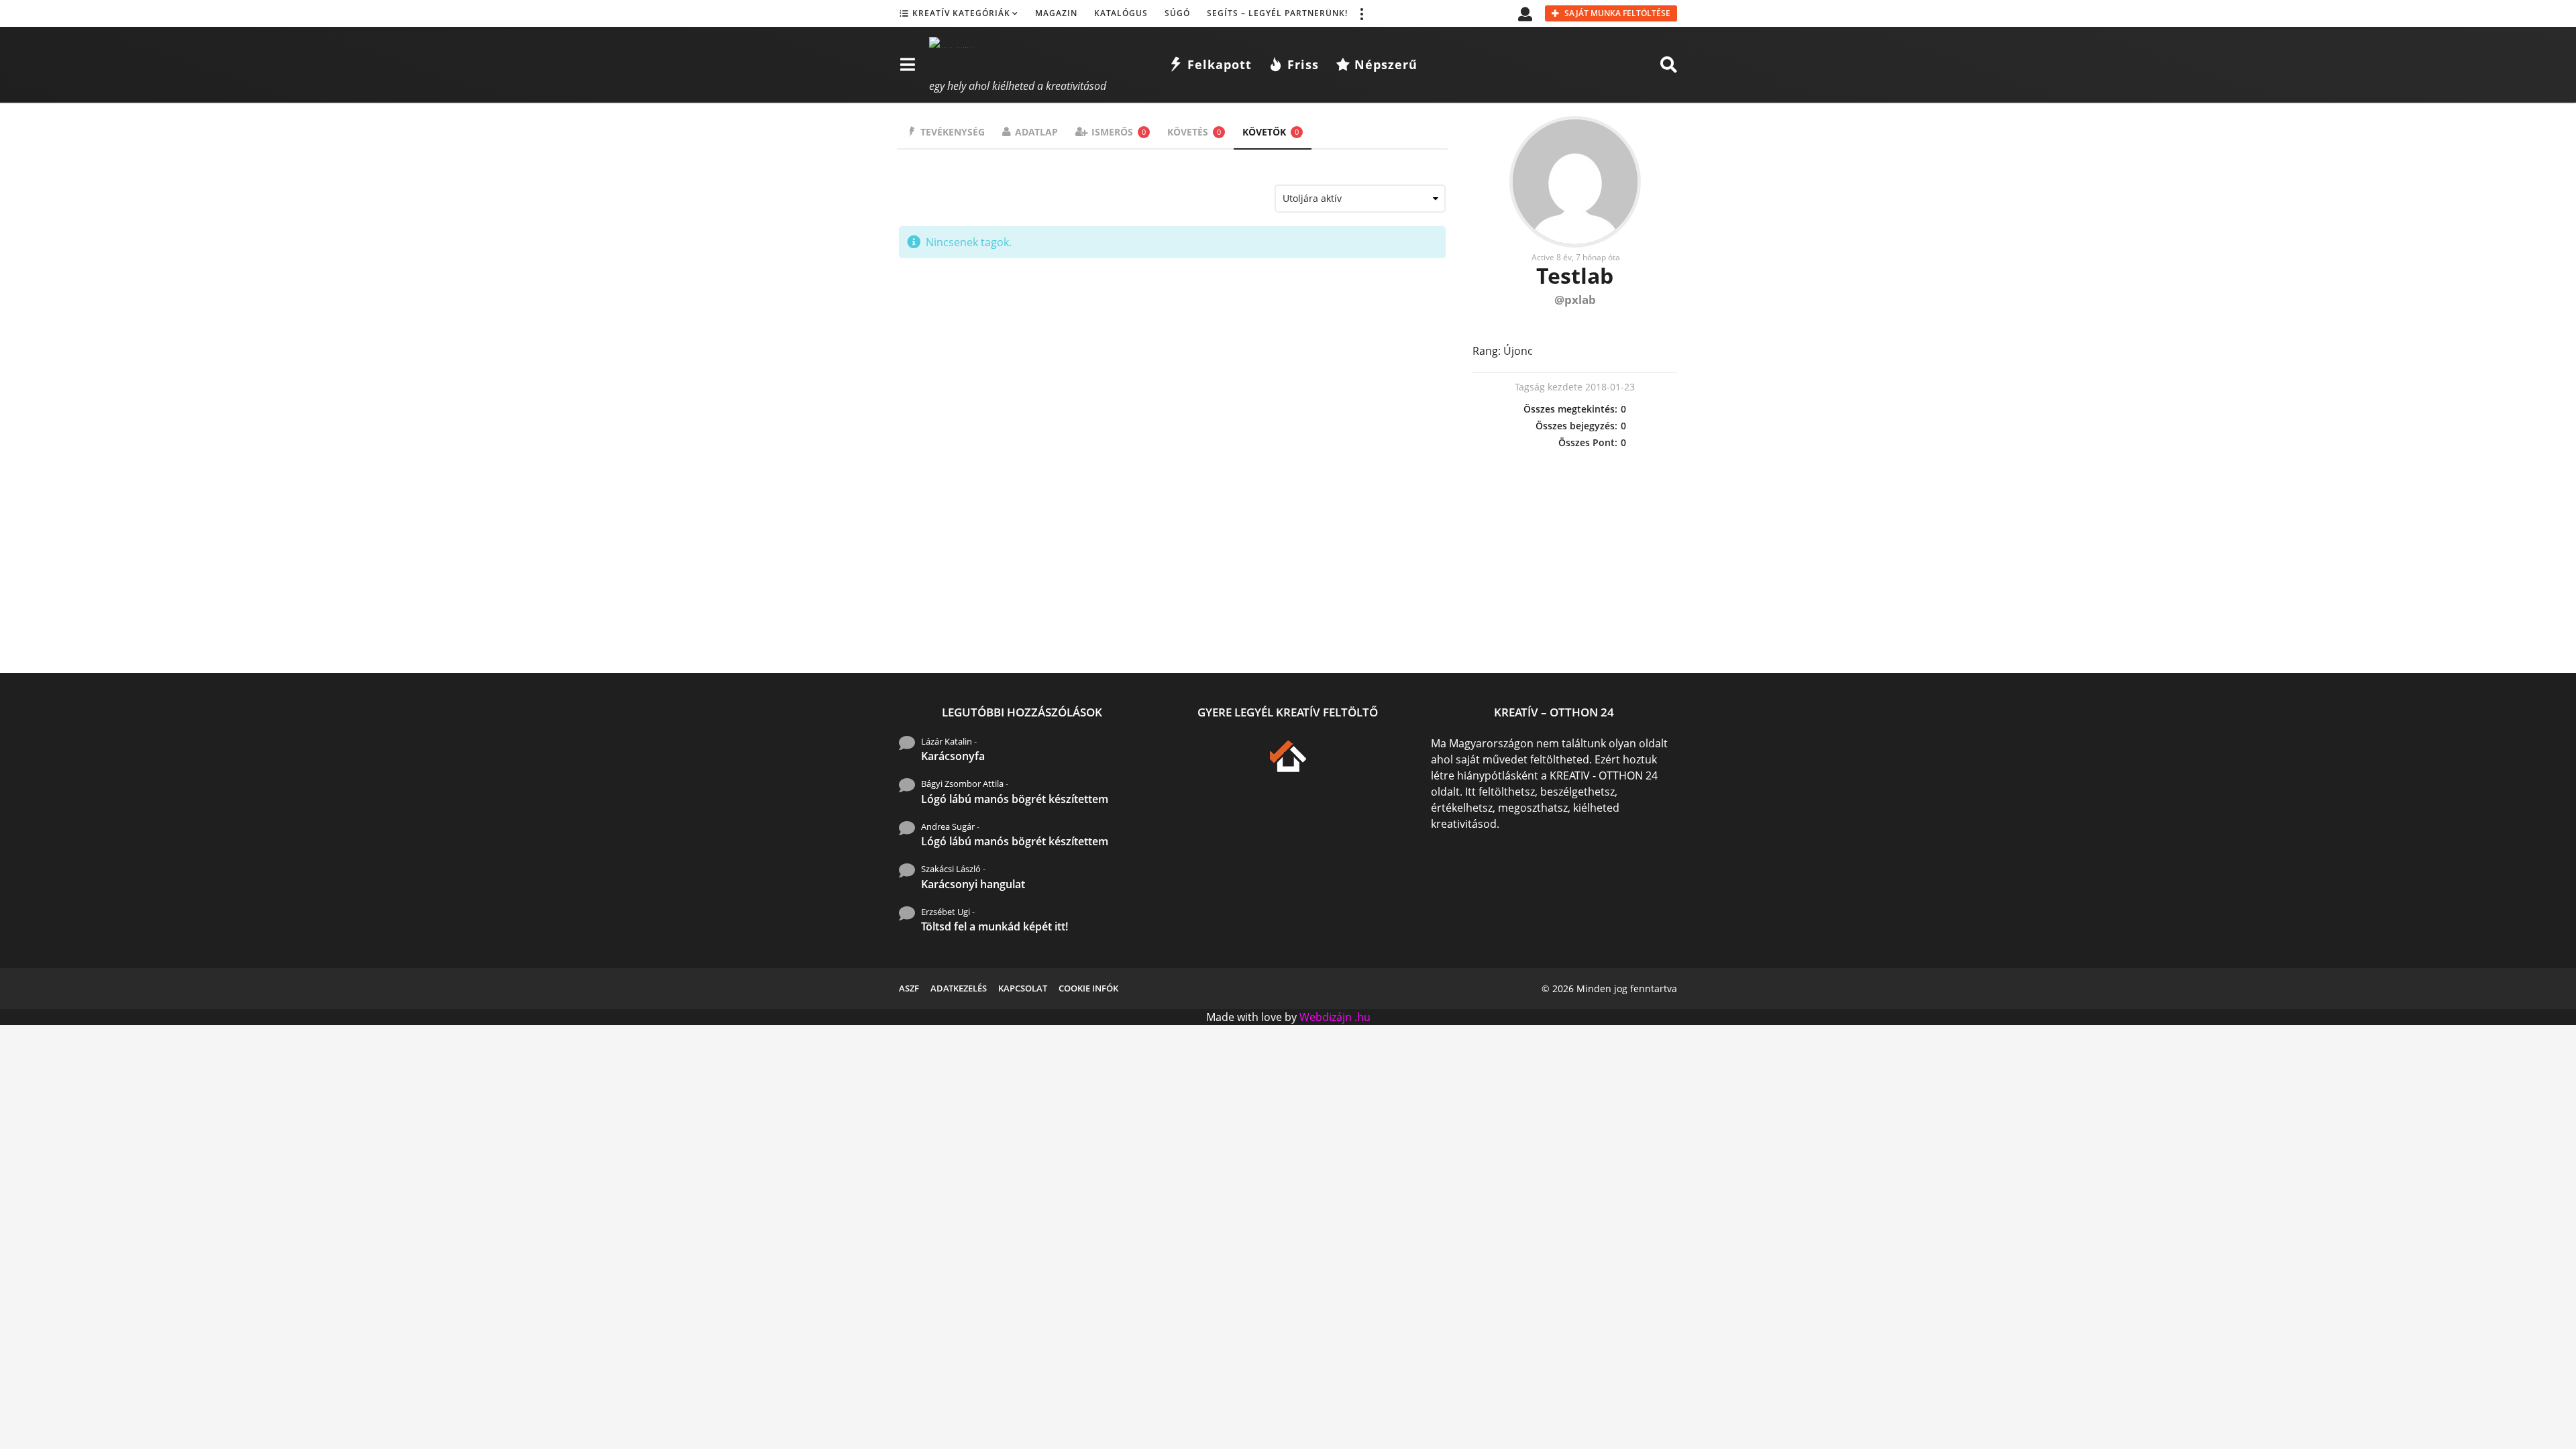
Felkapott (1220, 64)
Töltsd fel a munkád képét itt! (995, 926)
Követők (1271, 132)
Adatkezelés (959, 988)
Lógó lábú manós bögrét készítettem (1015, 799)
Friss (1303, 64)
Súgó (1177, 13)
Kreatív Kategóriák (961, 13)
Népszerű (1386, 64)
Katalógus (1121, 13)
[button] (1361, 13)
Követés (1194, 132)
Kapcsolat (1023, 988)
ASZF (909, 988)
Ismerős (1119, 132)
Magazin (1056, 13)
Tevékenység (953, 132)
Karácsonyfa (953, 756)
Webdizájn (1326, 1017)
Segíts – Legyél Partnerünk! (1277, 13)
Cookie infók (1088, 988)
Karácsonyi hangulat (973, 884)
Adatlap (1036, 132)
